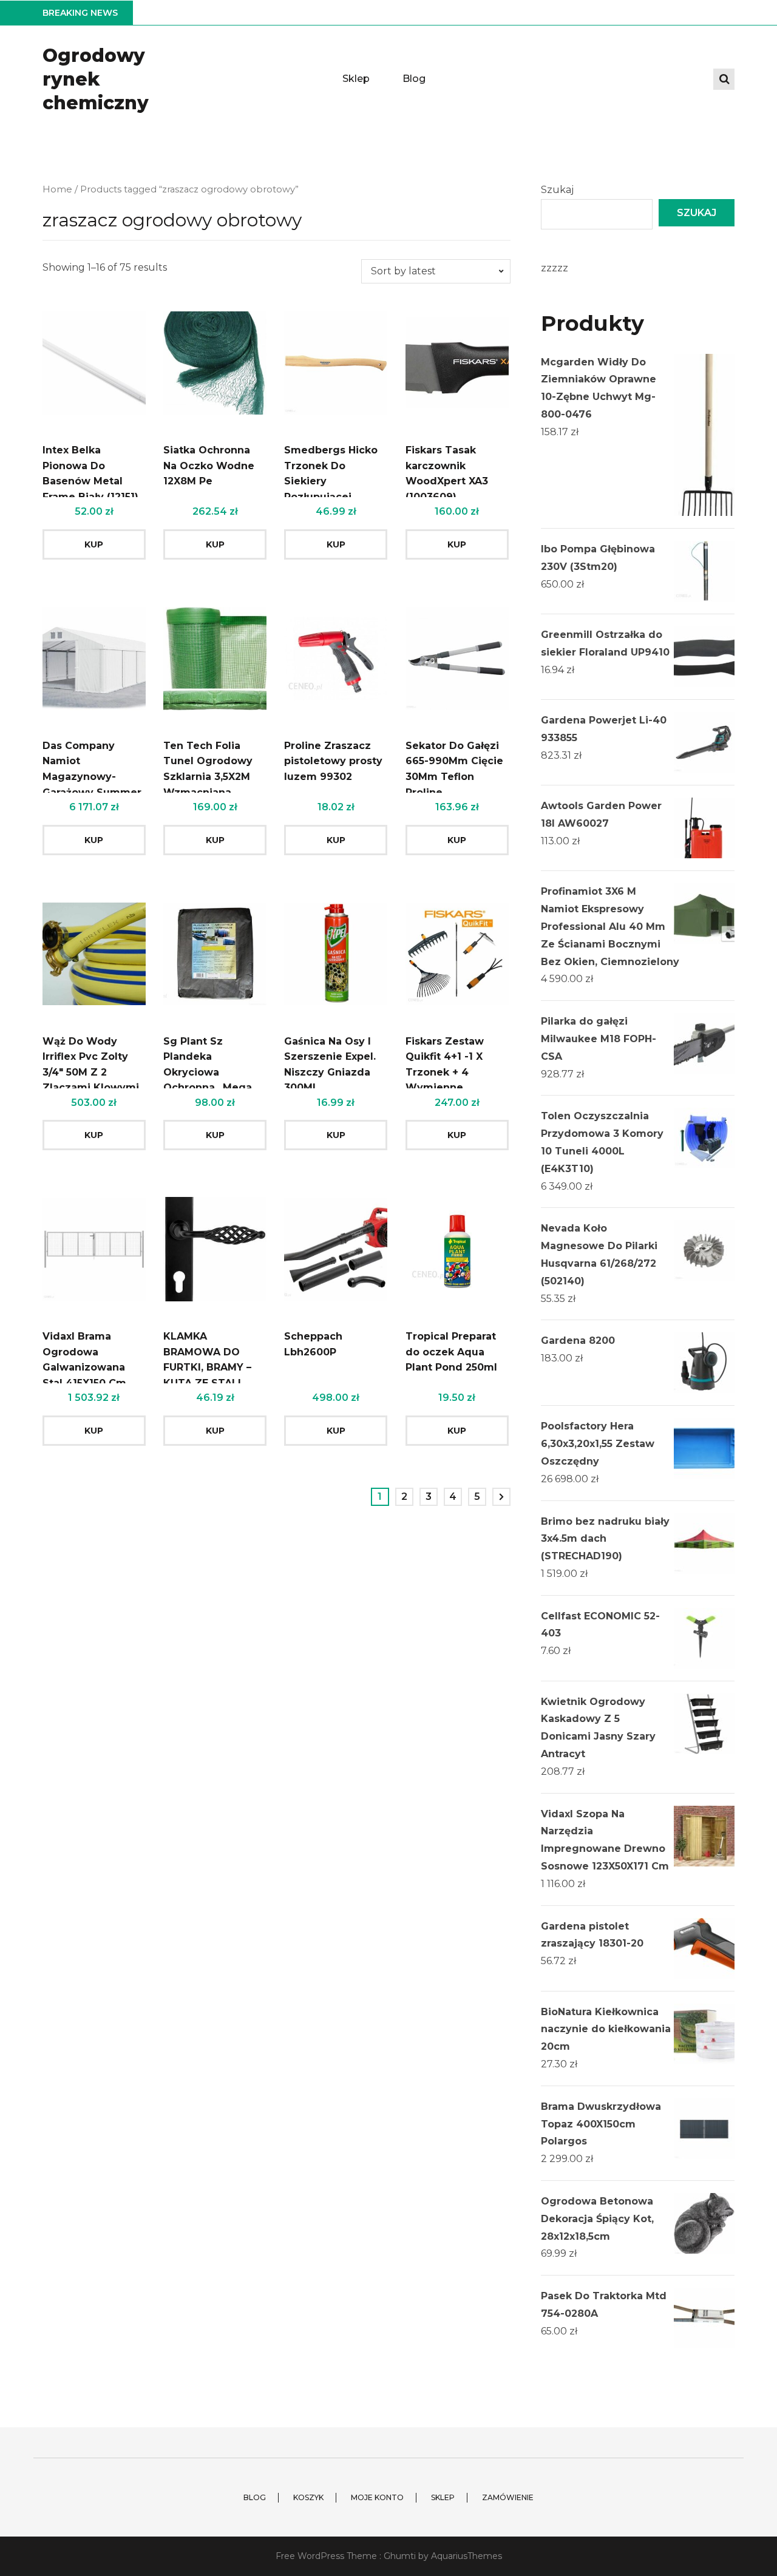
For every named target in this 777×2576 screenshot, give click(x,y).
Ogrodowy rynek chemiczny (96, 79)
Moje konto (377, 2497)
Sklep (356, 79)
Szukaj (557, 190)
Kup (94, 544)
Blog (414, 79)
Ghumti (400, 2556)
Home (57, 189)
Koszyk (308, 2497)
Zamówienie (508, 2497)
